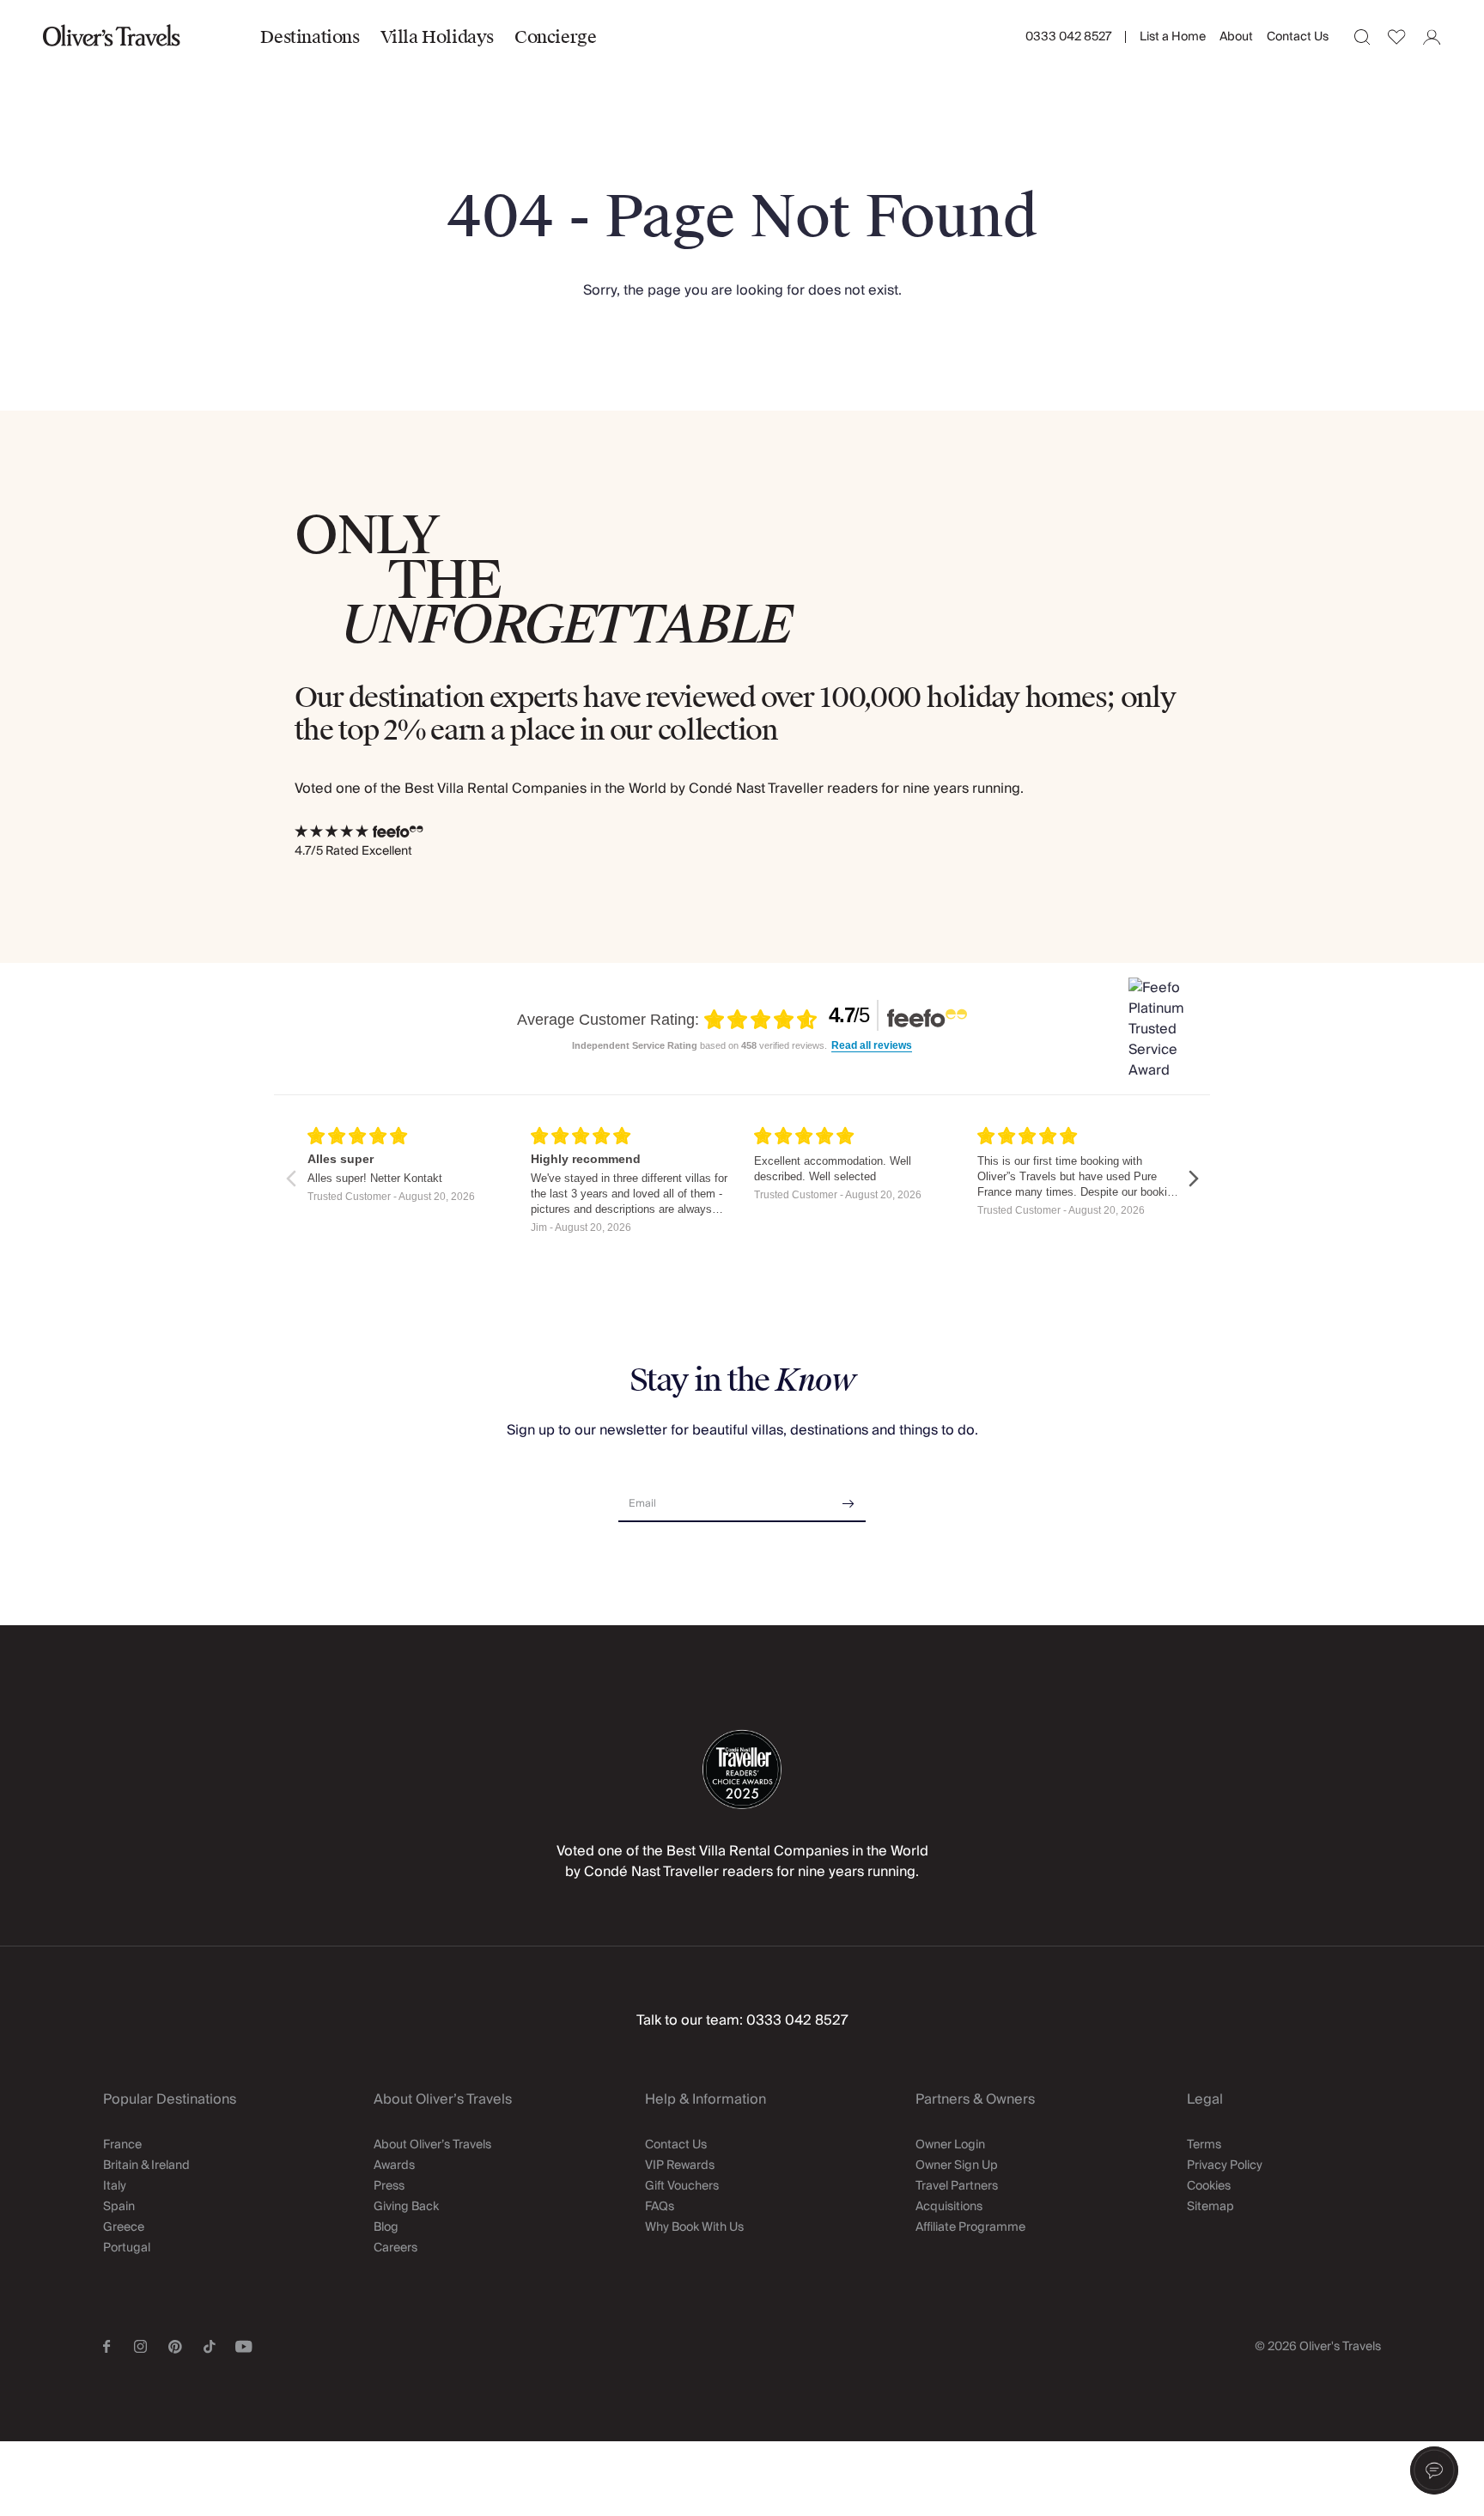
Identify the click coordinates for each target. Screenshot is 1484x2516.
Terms (1204, 2145)
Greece (124, 2227)
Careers (395, 2248)
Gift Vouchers (682, 2186)
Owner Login (950, 2145)
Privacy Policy (1225, 2166)
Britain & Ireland (146, 2166)
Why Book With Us (694, 2227)
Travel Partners (957, 2186)
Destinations (310, 37)
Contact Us (1298, 37)
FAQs (660, 2207)
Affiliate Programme (970, 2227)
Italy (115, 2186)
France (122, 2145)
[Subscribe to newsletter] (848, 1498)
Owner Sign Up (957, 2166)
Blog (386, 2227)
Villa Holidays (437, 37)
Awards (394, 2166)
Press (389, 2186)
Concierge (555, 37)
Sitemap (1210, 2207)
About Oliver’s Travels (432, 2145)
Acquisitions (949, 2207)
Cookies (1209, 2186)
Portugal (127, 2248)
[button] (1434, 2470)
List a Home (1173, 37)
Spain (119, 2207)
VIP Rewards (680, 2166)
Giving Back (406, 2207)
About (1236, 37)
